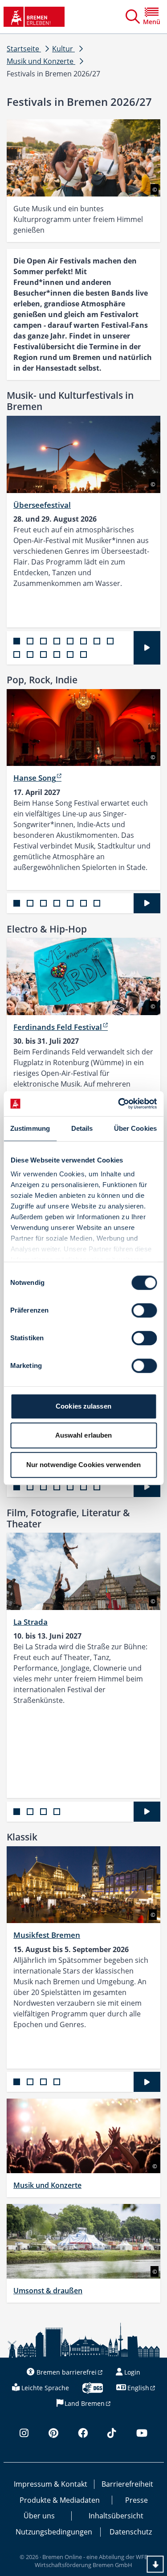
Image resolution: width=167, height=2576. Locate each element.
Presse (136, 2500)
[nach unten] (155, 2564)
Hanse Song (35, 778)
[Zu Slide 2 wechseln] (30, 641)
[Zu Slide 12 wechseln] (57, 654)
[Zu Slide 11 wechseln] (43, 654)
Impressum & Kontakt (51, 2484)
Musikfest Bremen (47, 1935)
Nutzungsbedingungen (54, 2532)
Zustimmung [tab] (30, 1128)
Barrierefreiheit (127, 2484)
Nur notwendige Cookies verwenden (83, 1465)
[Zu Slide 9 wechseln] (17, 654)
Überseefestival (42, 505)
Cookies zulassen (83, 1406)
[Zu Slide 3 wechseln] (43, 641)
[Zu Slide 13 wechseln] (70, 654)
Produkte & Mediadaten (60, 2500)
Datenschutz (131, 2532)
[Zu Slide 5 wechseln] (70, 641)
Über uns (39, 2516)
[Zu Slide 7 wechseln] (97, 641)
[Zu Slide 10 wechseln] (30, 654)
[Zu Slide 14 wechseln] (83, 654)
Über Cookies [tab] (135, 1128)
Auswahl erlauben (84, 1435)
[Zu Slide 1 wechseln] (17, 641)
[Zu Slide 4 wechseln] (57, 641)
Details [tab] (82, 1128)
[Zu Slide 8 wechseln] (110, 641)
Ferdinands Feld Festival (58, 1027)
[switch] (144, 1310)
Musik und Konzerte (47, 2185)
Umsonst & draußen (48, 2291)
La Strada (31, 1622)
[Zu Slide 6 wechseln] (83, 641)
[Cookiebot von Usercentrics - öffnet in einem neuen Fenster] (119, 1104)
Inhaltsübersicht (116, 2516)
